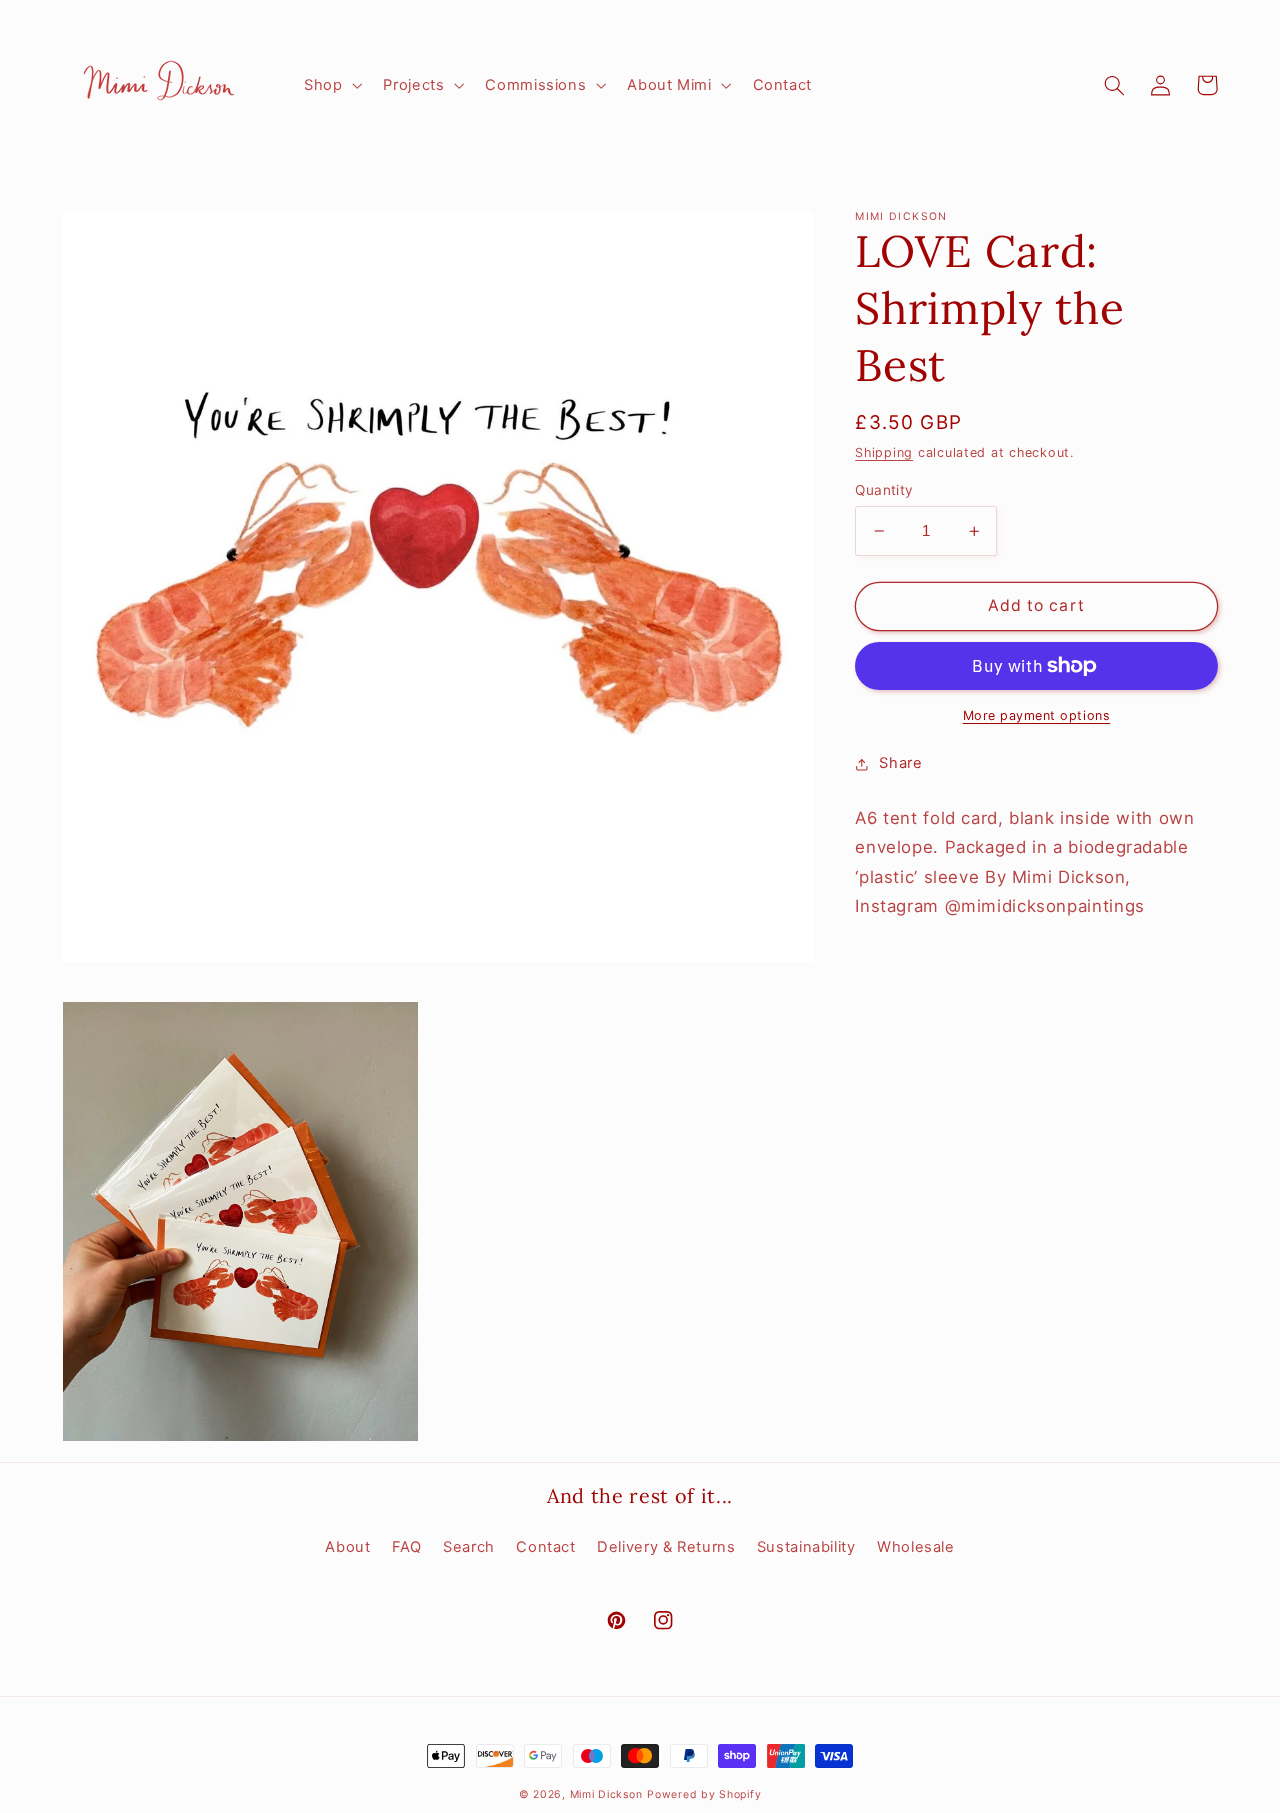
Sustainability (806, 1547)
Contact (545, 1547)
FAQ (407, 1547)
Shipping (884, 452)
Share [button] (900, 763)
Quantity (884, 490)
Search (469, 1547)
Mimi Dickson (606, 1794)
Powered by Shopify (704, 1794)
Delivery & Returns (666, 1547)
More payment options (1037, 715)
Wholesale (916, 1547)
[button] (330, 85)
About (347, 1547)
